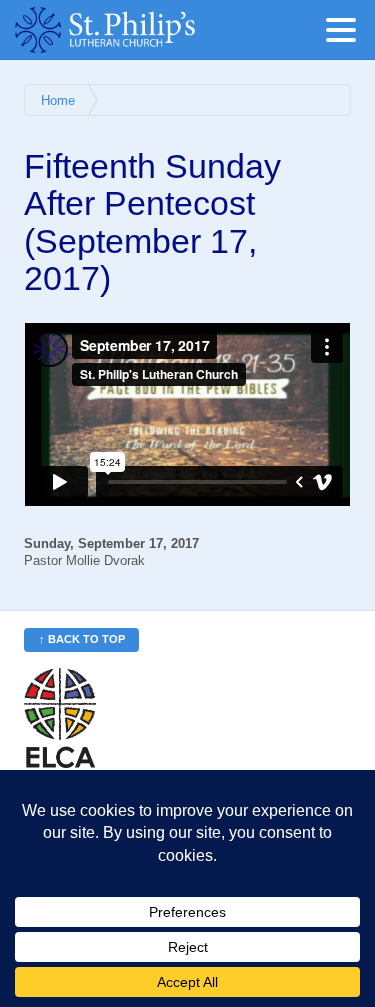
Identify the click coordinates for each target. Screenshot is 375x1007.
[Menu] (346, 33)
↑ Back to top (82, 639)
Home (58, 101)
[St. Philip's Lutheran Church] (135, 30)
